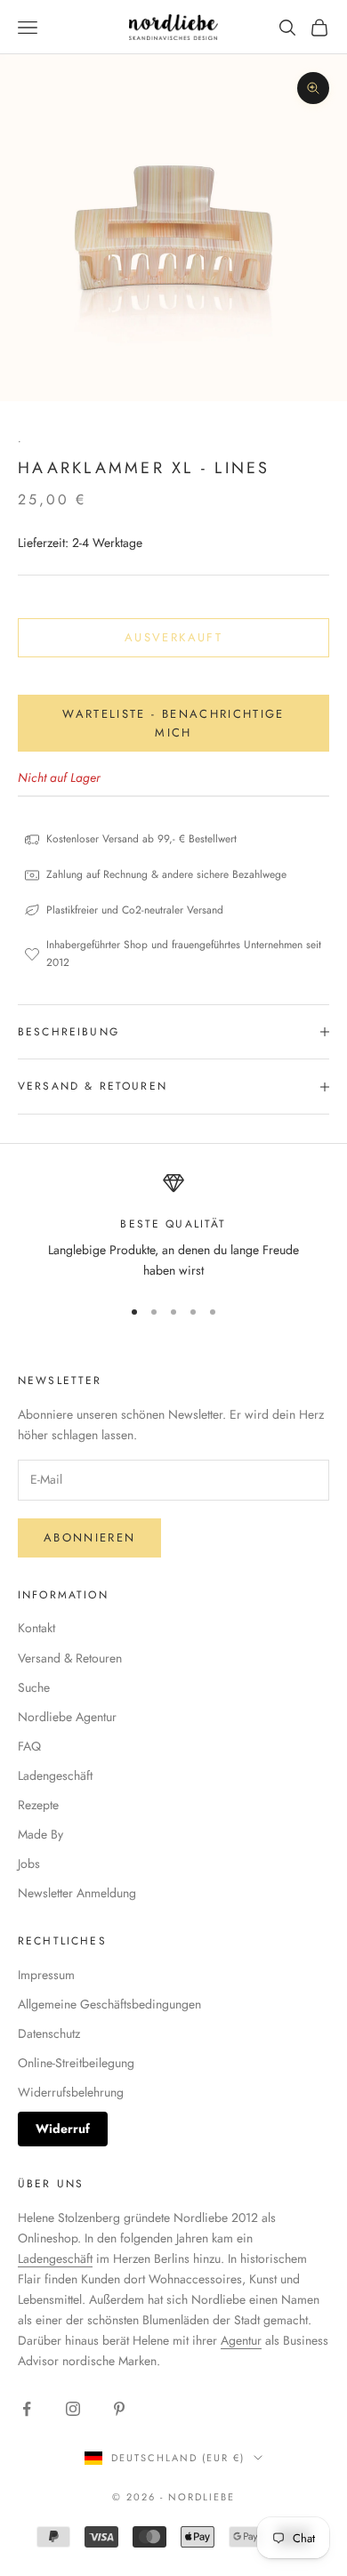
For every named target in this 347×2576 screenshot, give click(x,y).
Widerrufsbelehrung (71, 2092)
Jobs (29, 1864)
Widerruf (63, 2129)
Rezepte (38, 1805)
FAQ (29, 1746)
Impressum (46, 1975)
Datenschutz (49, 2033)
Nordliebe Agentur (67, 1717)
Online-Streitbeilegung (76, 2063)
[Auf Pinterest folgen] (119, 2409)
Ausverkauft (173, 637)
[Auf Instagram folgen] (73, 2409)
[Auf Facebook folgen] (27, 2409)
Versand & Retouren (70, 1658)
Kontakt (36, 1628)
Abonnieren (89, 1538)
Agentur (241, 2340)
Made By (40, 1834)
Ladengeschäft (55, 1775)
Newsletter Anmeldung (77, 1893)
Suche (34, 1687)
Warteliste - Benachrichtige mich (173, 723)
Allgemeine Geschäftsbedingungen (109, 2004)
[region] (173, 1227)
